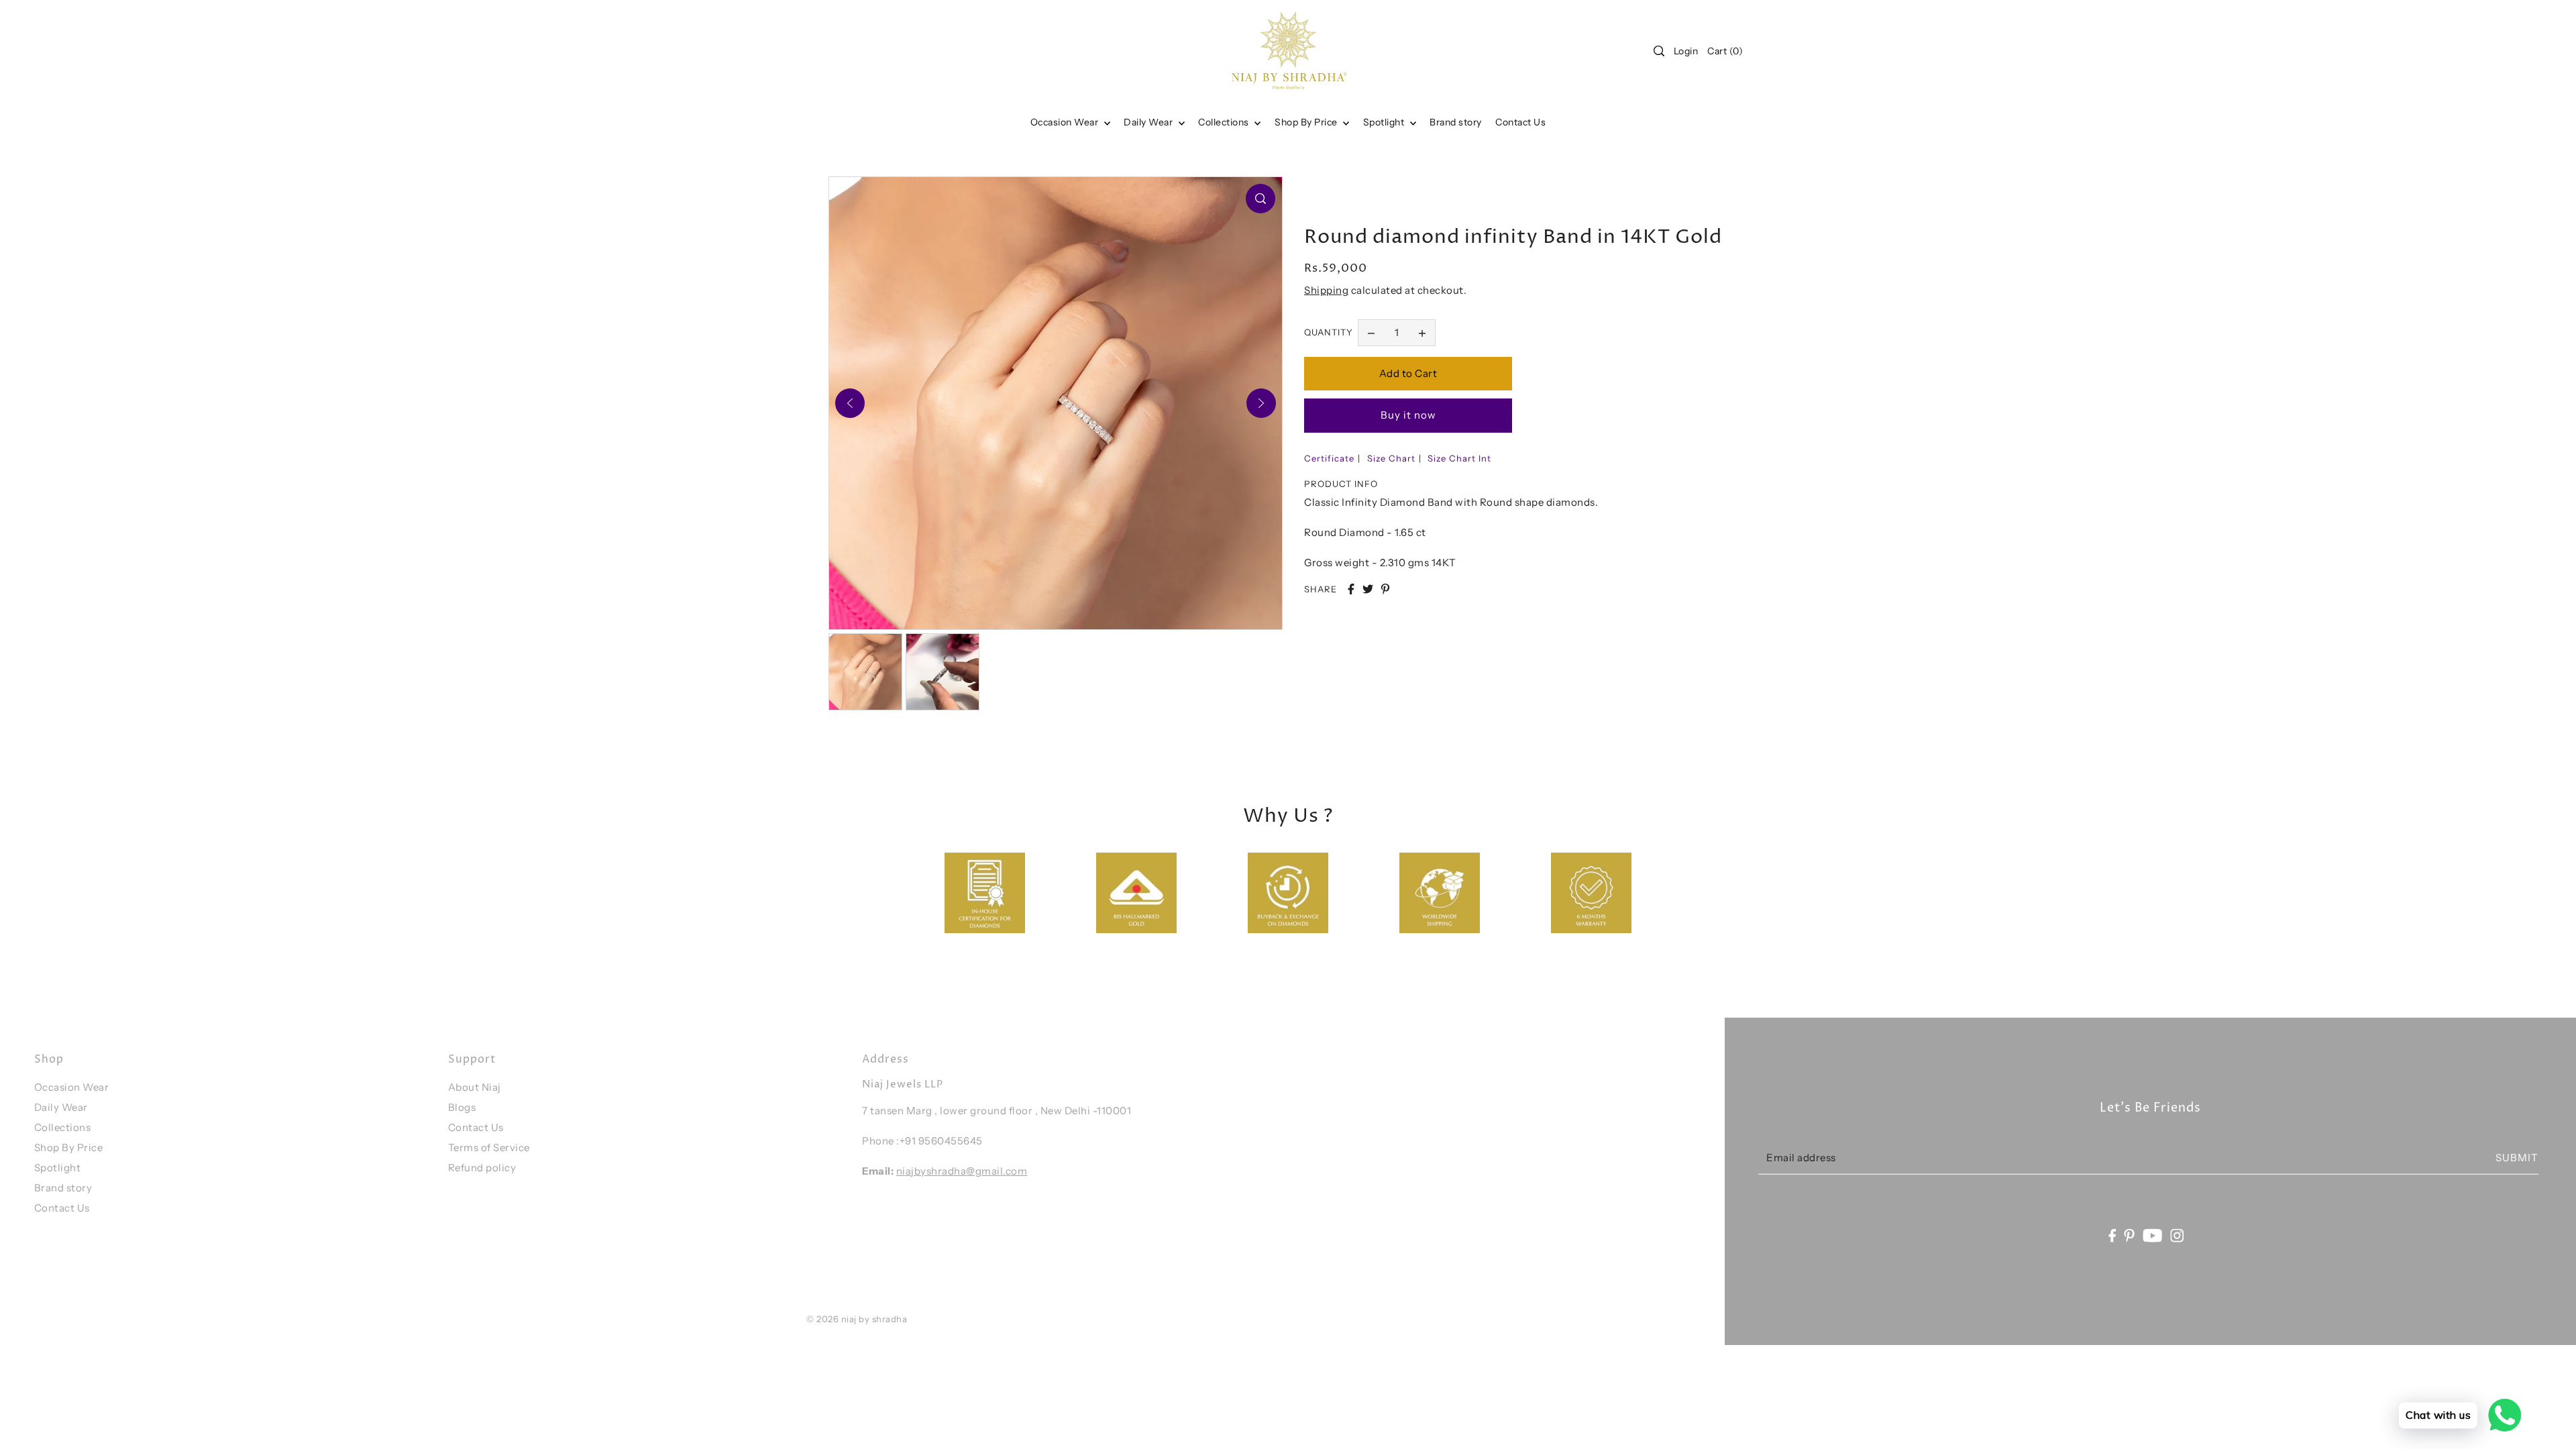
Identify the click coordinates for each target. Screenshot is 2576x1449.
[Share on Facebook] (1351, 589)
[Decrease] (1371, 333)
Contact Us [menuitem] (1520, 122)
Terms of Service (489, 1147)
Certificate (1329, 458)
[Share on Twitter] (1368, 589)
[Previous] (850, 403)
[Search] (1659, 51)
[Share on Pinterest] (1385, 589)
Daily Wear (1149, 122)
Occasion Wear (1066, 122)
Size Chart (1391, 458)
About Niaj (475, 1087)
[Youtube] (2153, 1235)
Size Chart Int (1459, 458)
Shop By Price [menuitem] (1307, 122)
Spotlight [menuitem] (1385, 122)
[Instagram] (2178, 1235)
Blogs (462, 1107)
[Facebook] (2112, 1235)
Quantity (1329, 332)
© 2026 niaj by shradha (857, 1319)
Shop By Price (69, 1147)
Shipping (1326, 290)
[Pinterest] (2130, 1235)
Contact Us (62, 1208)
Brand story (63, 1188)
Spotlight (58, 1168)
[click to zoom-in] (1260, 199)
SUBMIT (2517, 1157)
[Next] (1261, 403)
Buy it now (1408, 415)
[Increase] (1422, 333)
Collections (1225, 122)
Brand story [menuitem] (1456, 122)
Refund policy (482, 1168)
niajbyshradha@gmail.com (962, 1171)
